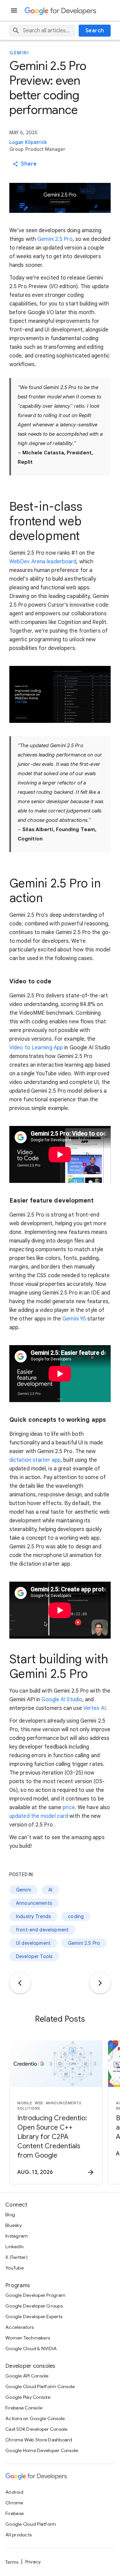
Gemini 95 (74, 1319)
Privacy (33, 2562)
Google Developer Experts (34, 2317)
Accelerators (19, 2327)
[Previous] (20, 1983)
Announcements (34, 1903)
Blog (10, 2215)
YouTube (14, 2268)
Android (14, 2492)
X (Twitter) (16, 2257)
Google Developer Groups (34, 2306)
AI (50, 1890)
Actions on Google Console (35, 2418)
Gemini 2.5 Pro (55, 239)
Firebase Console (24, 2408)
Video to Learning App (36, 1048)
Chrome (14, 2503)
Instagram (16, 2236)
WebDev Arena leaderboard (43, 562)
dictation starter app (35, 1460)
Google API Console (27, 2376)
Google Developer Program (35, 2295)
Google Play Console (28, 2397)
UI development (33, 1943)
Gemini (19, 53)
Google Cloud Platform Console (40, 2386)
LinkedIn (14, 2247)
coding (76, 1916)
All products (18, 2535)
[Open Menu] (15, 10)
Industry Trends (33, 1916)
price (69, 1807)
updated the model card (39, 1816)
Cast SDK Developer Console (36, 2429)
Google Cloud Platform (31, 2524)
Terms (12, 2562)
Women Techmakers (28, 2338)
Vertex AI (94, 1708)
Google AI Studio (62, 1700)
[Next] (100, 1983)
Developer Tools (34, 1956)
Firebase (14, 2513)
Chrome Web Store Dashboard (39, 2440)
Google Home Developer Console (42, 2450)
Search (95, 31)
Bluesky (13, 2225)
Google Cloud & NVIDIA (31, 2348)
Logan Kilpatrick (28, 142)
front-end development (42, 1930)
